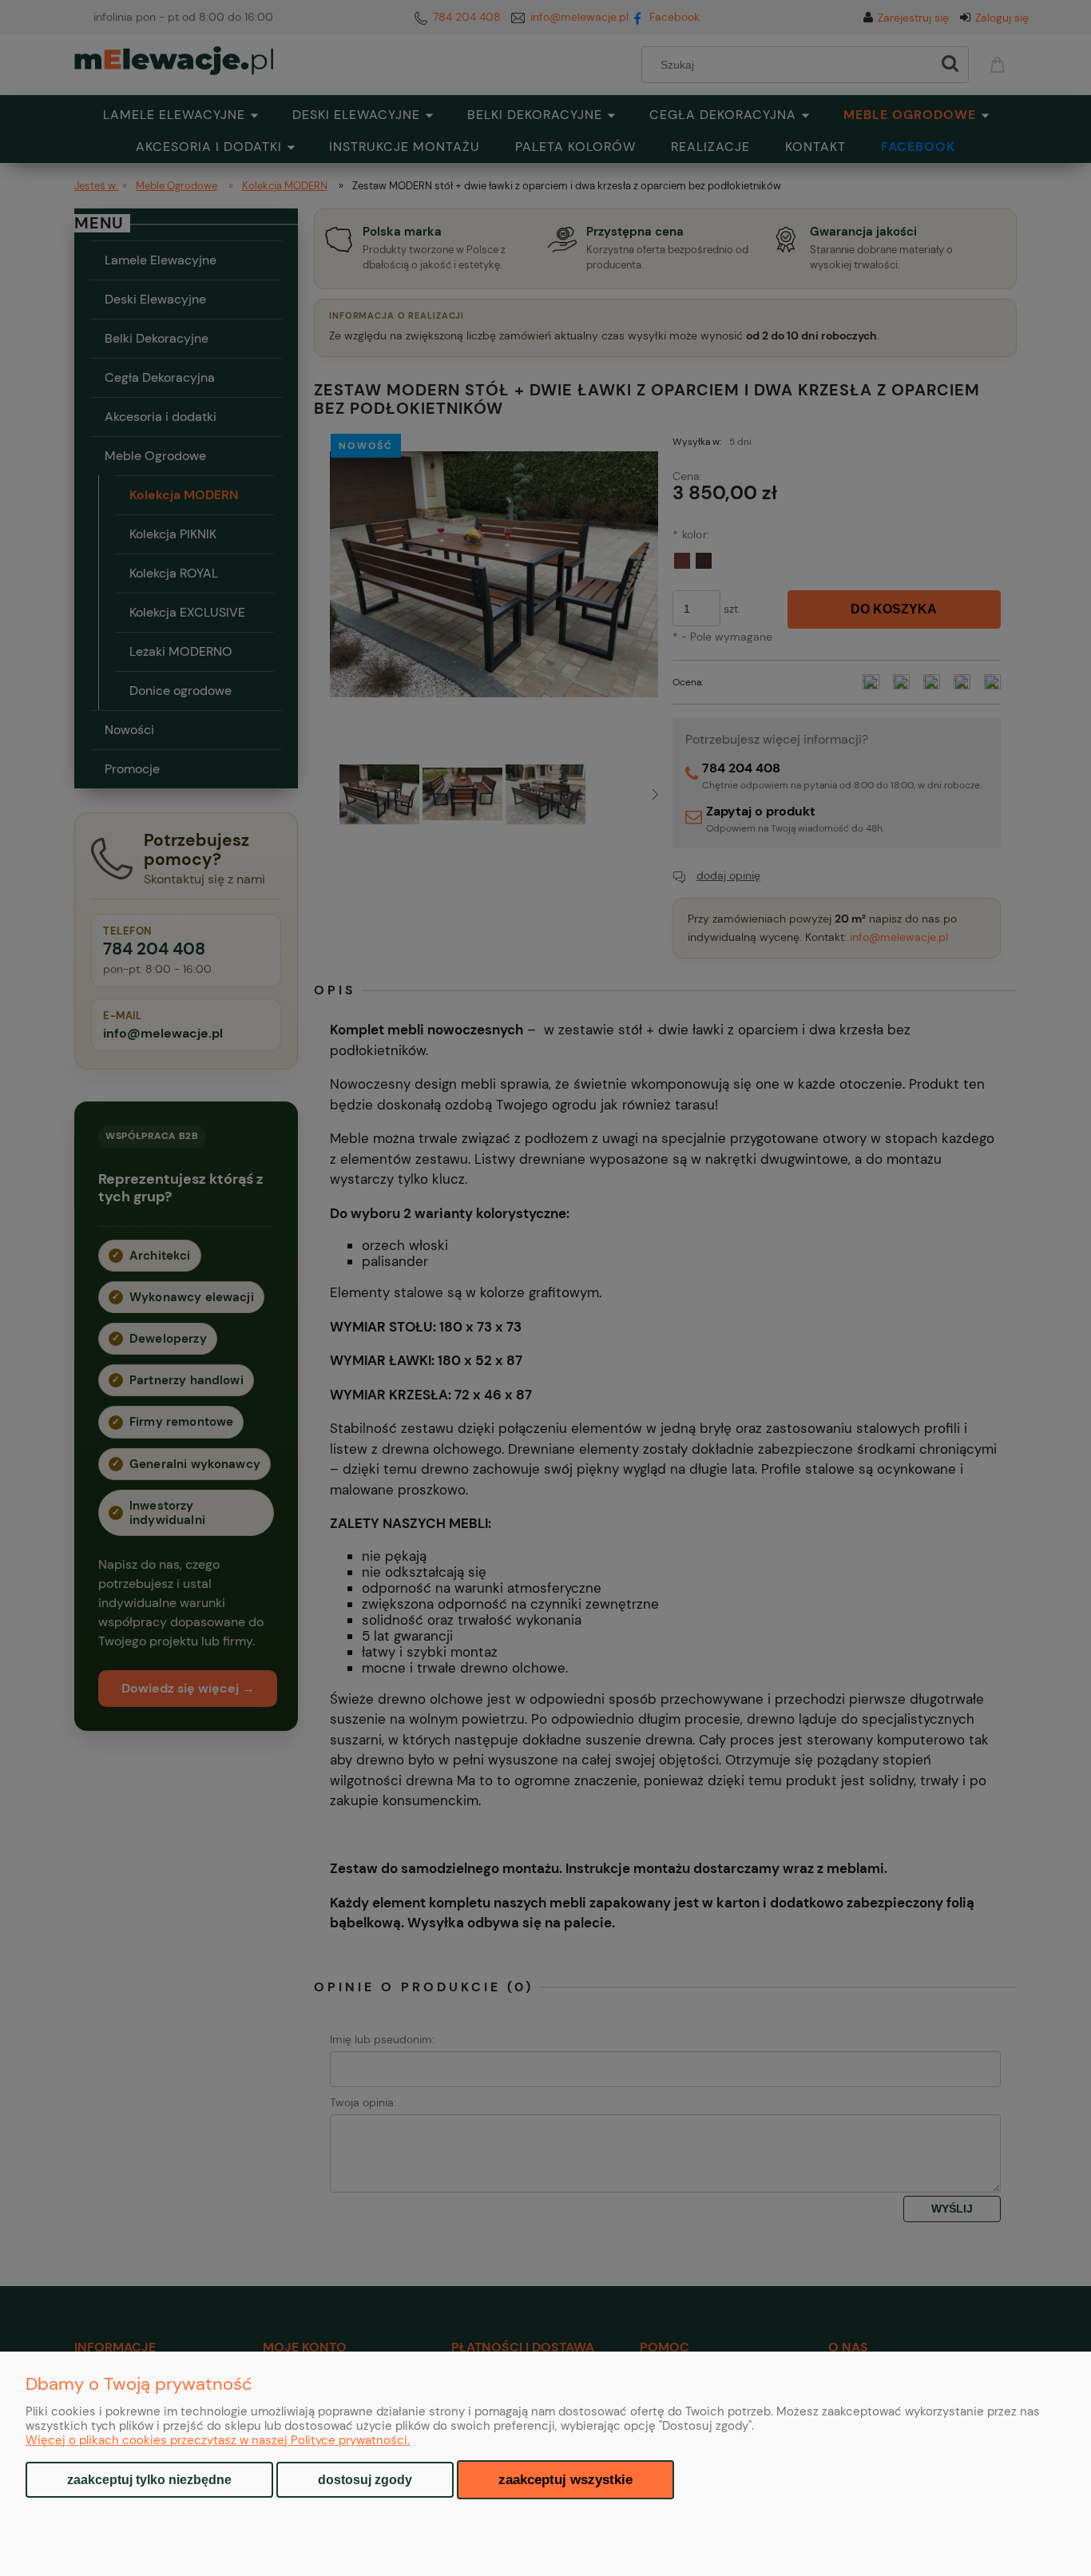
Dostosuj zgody (365, 2480)
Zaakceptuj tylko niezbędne (149, 2480)
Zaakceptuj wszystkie (565, 2479)
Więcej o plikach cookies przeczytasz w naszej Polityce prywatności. (218, 2440)
